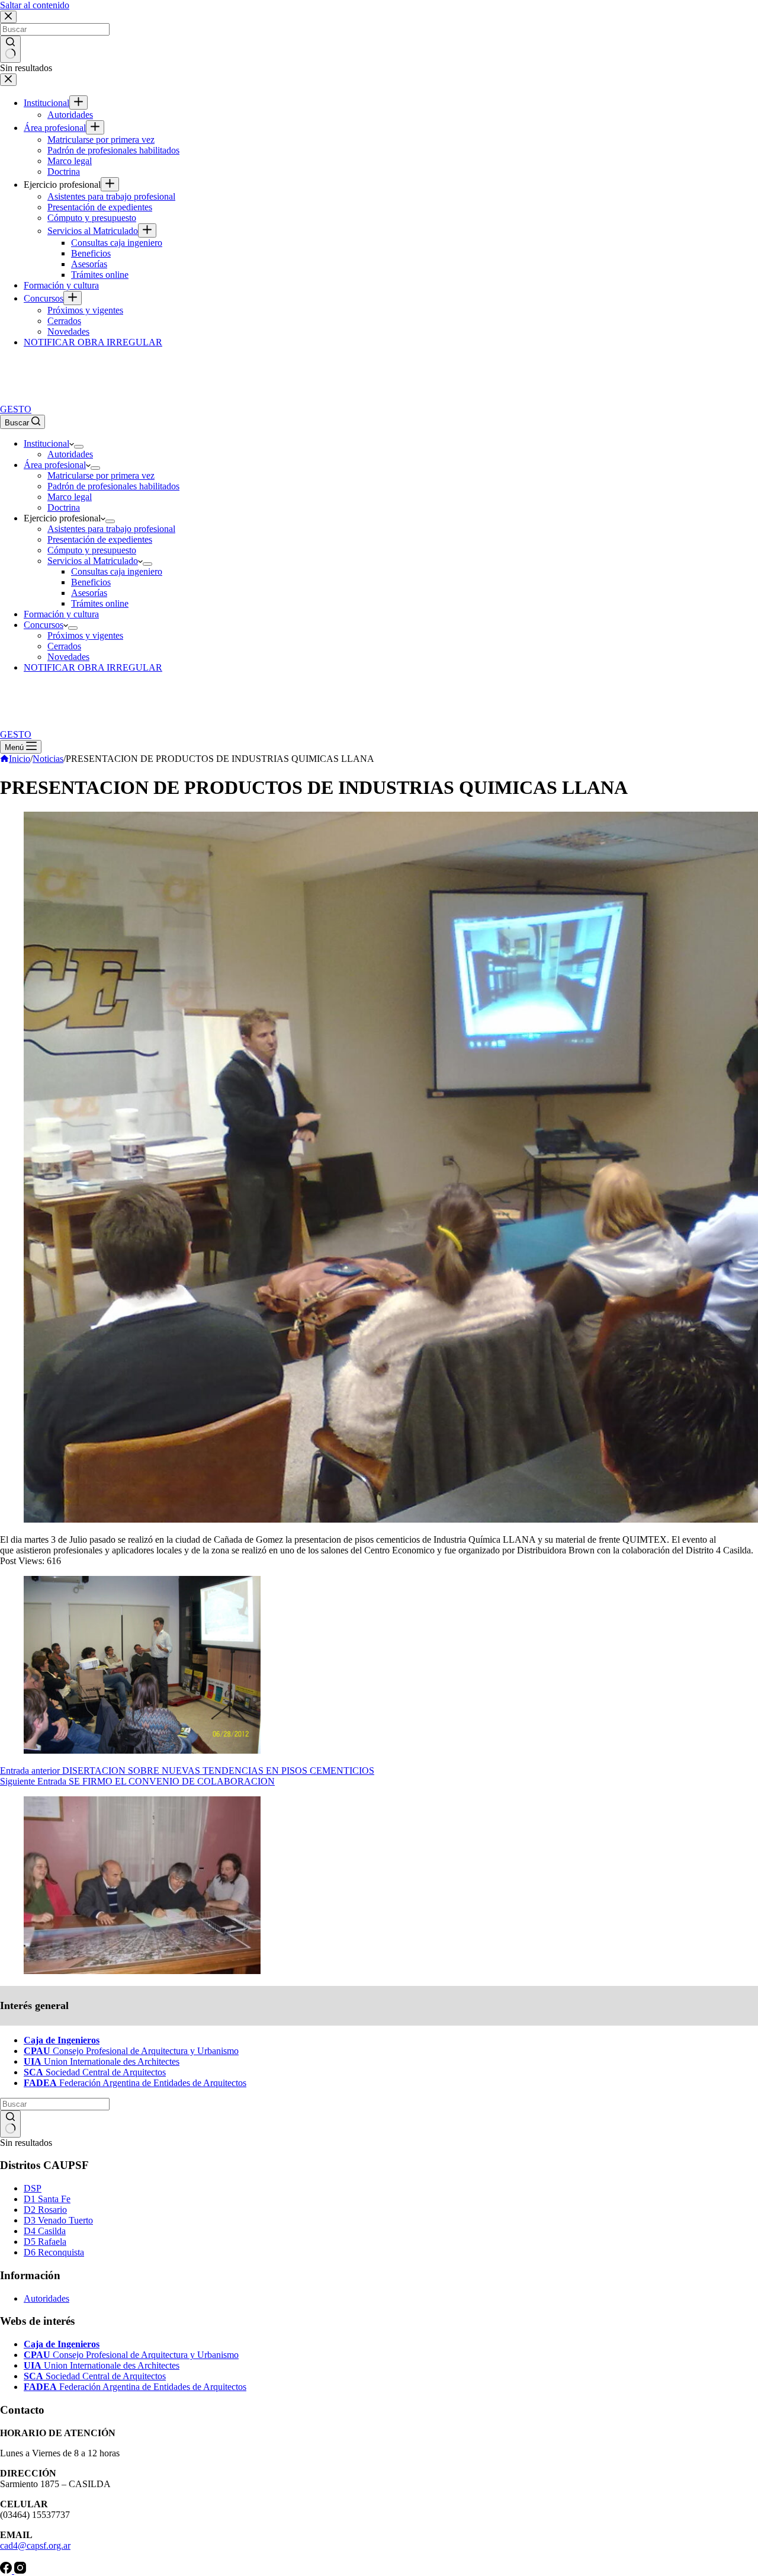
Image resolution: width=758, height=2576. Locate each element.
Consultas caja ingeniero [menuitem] (117, 243)
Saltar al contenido (35, 5)
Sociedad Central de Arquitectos (95, 2072)
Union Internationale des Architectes (102, 2061)
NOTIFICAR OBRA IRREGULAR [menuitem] (93, 342)
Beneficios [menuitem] (91, 253)
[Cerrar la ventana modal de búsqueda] (8, 17)
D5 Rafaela (45, 2242)
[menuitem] (78, 102)
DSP (33, 2188)
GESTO (16, 409)
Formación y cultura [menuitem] (61, 285)
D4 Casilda (45, 2231)
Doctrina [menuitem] (64, 172)
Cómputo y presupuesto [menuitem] (92, 218)
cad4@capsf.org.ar (35, 2545)
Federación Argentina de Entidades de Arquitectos (135, 2083)
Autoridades (46, 2298)
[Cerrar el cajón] (8, 80)
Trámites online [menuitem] (100, 275)
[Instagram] (20, 2570)
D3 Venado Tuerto (58, 2220)
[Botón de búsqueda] (10, 49)
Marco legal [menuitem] (70, 161)
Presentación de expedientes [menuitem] (100, 207)
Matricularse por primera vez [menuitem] (101, 140)
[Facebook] (7, 2570)
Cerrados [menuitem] (64, 321)
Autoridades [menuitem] (70, 115)
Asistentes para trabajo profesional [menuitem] (111, 196)
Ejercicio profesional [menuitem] (62, 185)
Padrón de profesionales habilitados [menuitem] (113, 150)
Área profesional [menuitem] (55, 128)
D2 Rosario (45, 2210)
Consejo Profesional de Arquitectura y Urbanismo (131, 2051)
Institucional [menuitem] (46, 103)
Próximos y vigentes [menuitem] (85, 310)
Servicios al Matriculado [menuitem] (93, 231)
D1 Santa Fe (47, 2199)
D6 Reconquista (54, 2252)
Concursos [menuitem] (44, 298)
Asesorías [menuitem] (89, 264)
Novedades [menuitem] (68, 331)
